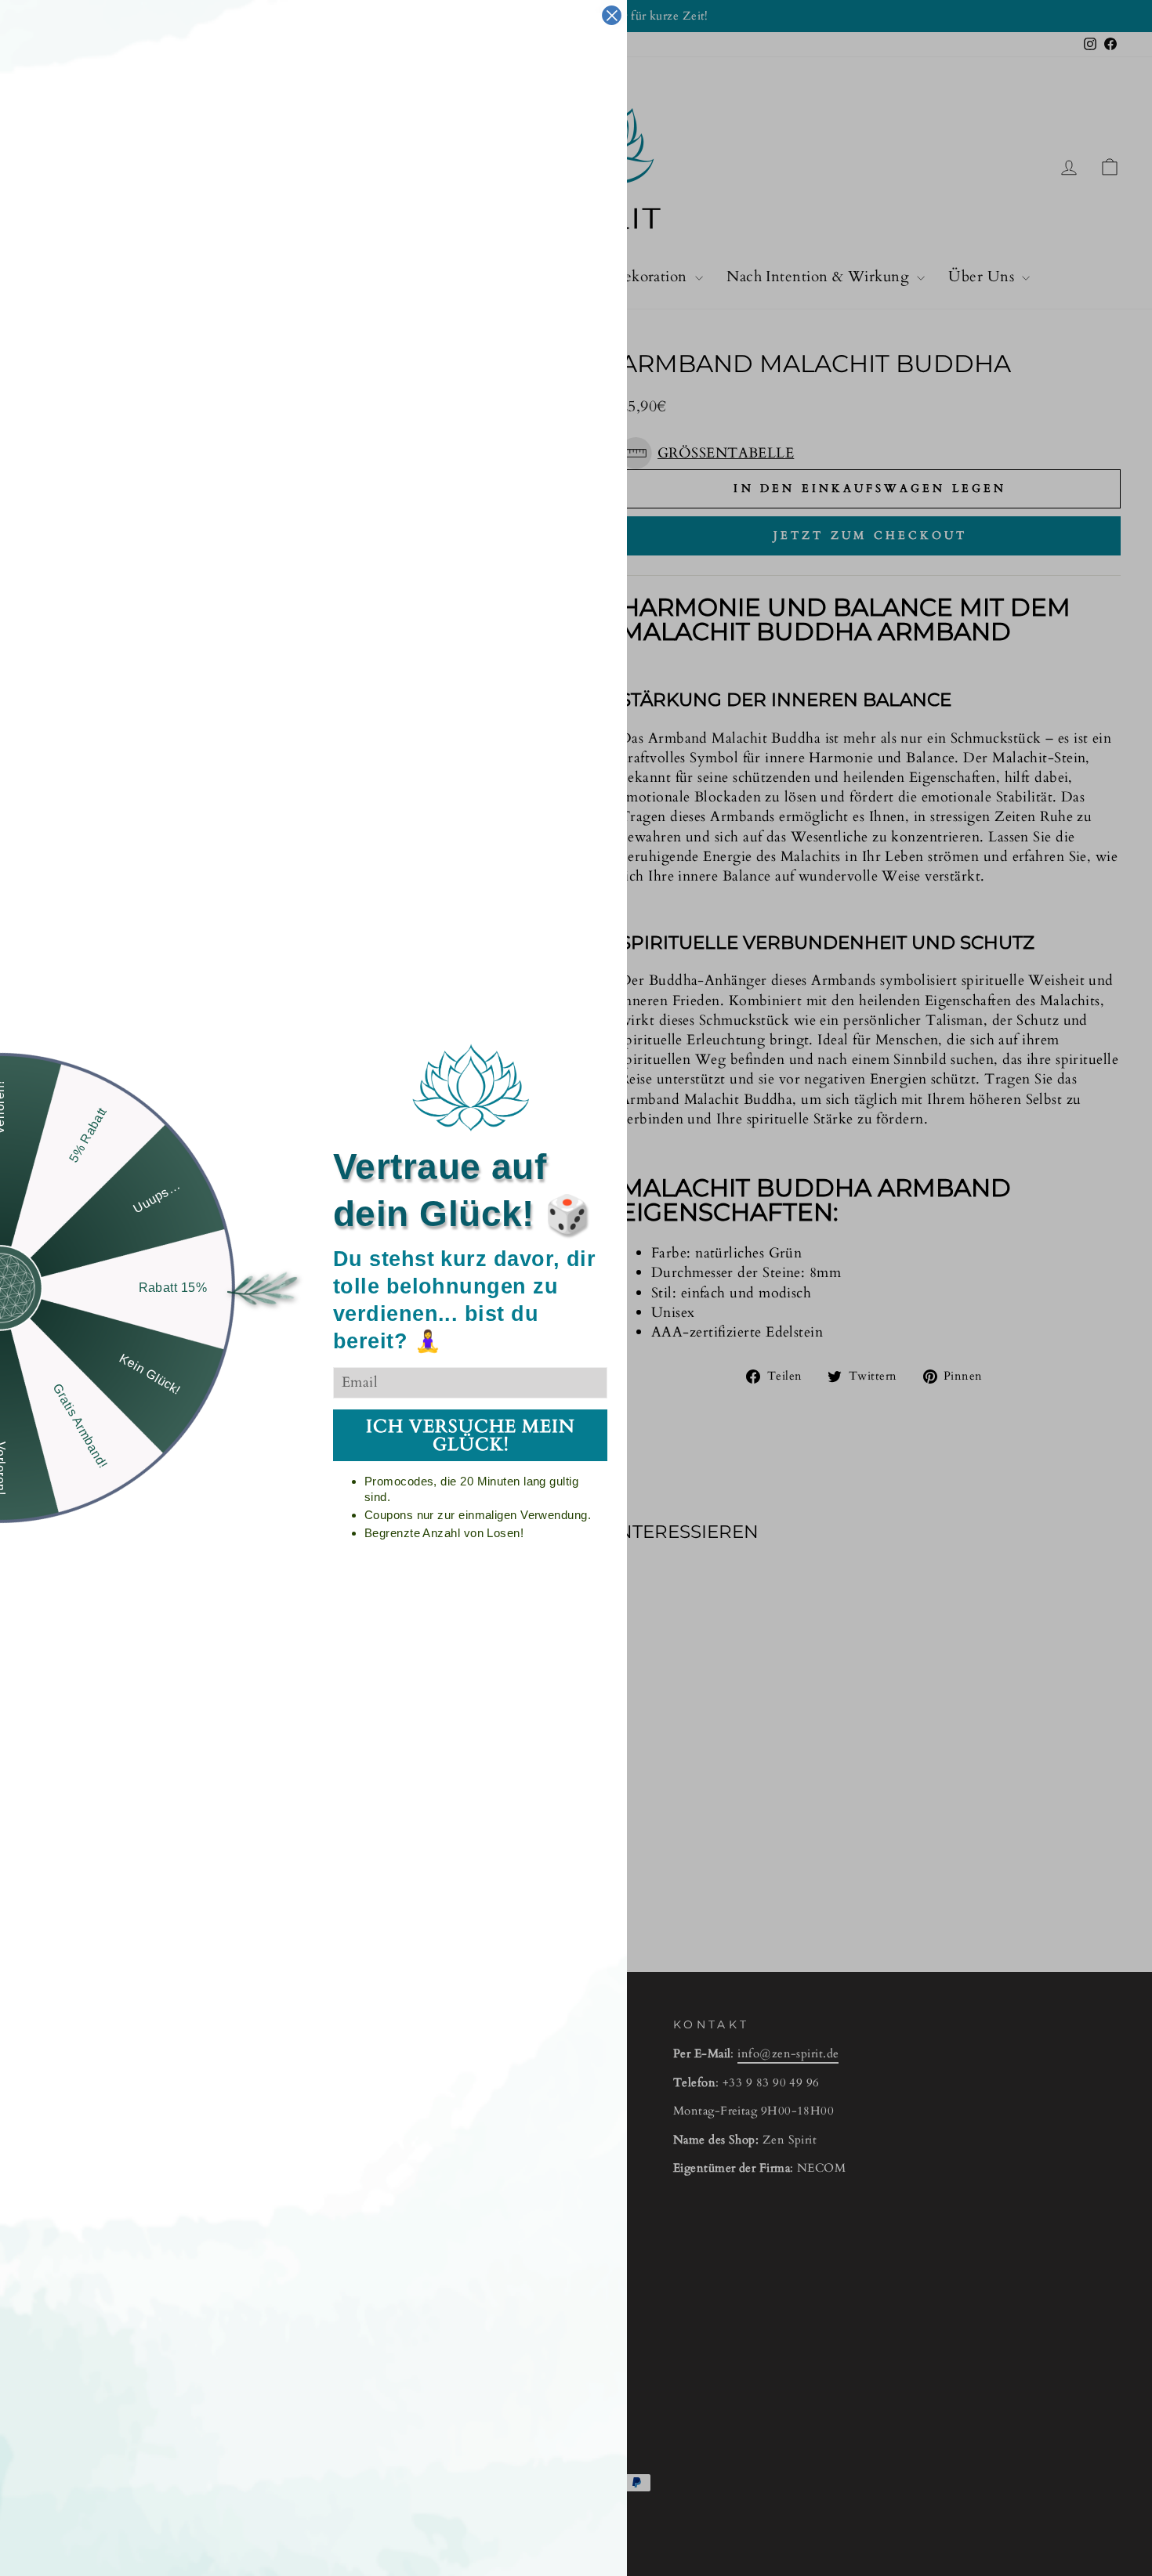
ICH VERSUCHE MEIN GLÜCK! (471, 1435)
